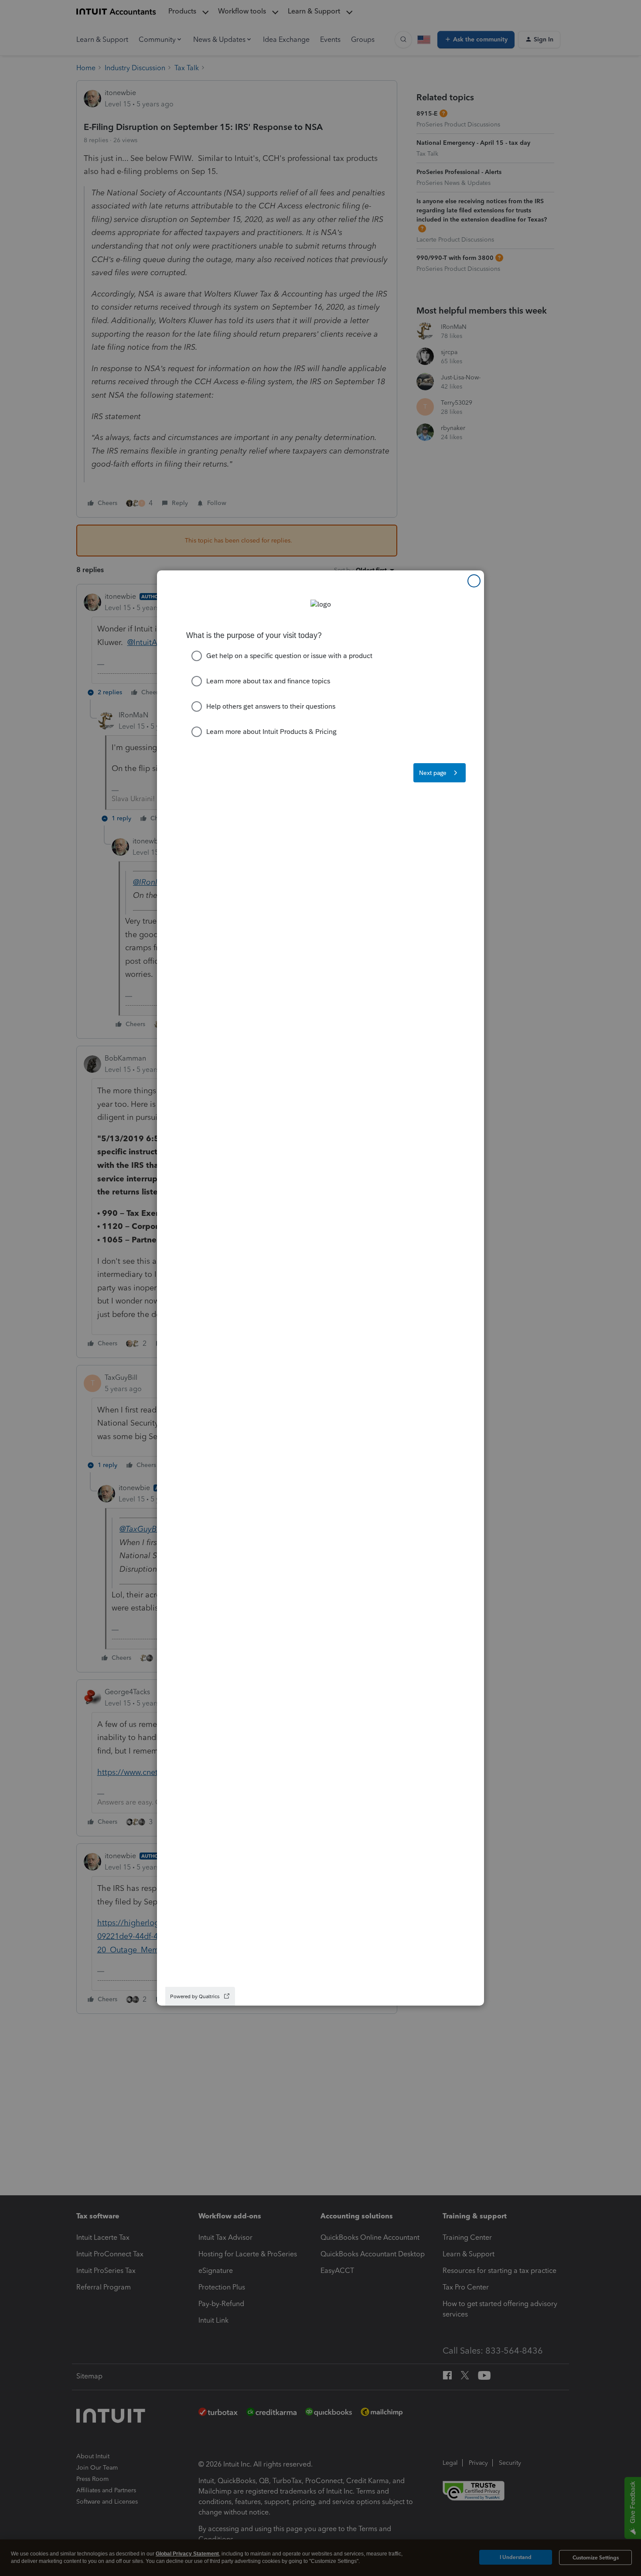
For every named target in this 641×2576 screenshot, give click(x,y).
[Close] (474, 581)
